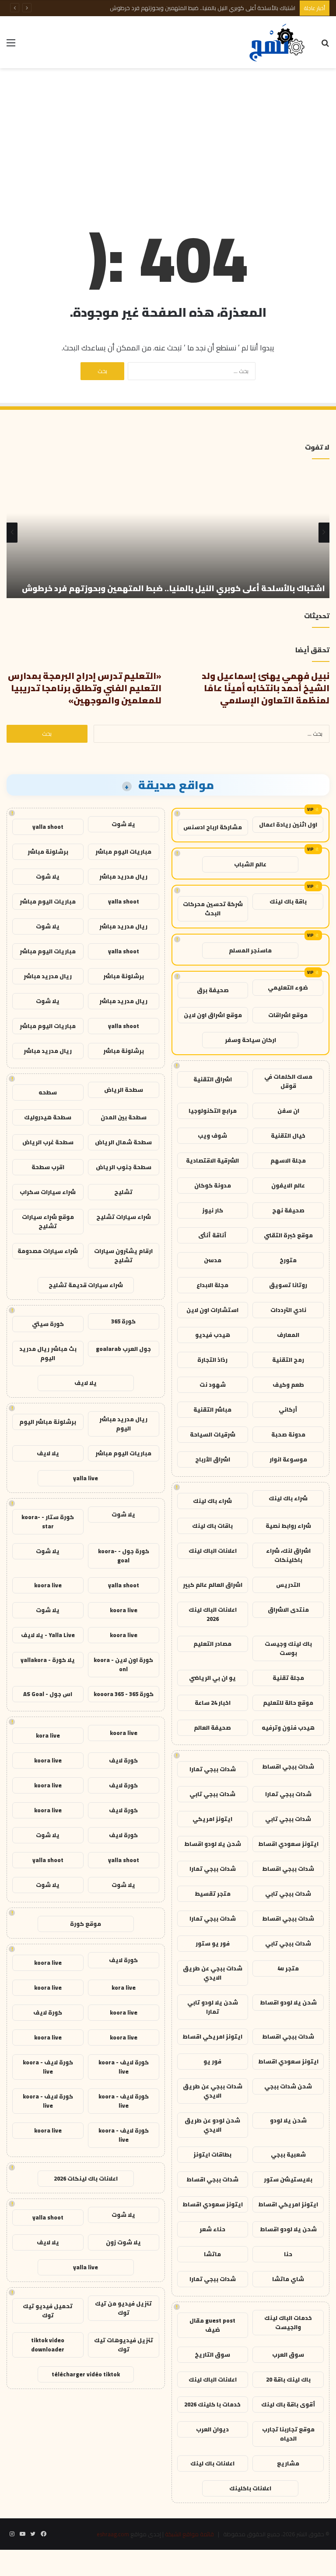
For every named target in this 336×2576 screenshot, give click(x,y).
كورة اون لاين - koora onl (123, 1664)
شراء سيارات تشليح (124, 1217)
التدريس (288, 1585)
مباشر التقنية (212, 1409)
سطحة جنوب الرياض (124, 1167)
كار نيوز (213, 1210)
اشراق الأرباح (213, 1459)
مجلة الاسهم (288, 1160)
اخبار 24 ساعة (213, 1703)
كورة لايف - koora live (124, 2067)
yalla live (86, 1478)
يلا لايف (86, 1383)
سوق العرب (288, 2354)
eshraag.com (113, 2534)
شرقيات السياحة (213, 1434)
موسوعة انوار (288, 1459)
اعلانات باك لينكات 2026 (86, 2178)
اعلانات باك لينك (212, 2463)
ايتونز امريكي (212, 1819)
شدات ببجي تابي (212, 1794)
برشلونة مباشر (48, 852)
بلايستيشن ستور (288, 2179)
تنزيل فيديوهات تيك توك (124, 2345)
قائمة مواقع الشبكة (189, 2534)
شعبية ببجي (288, 2154)
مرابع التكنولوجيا (213, 1111)
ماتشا (212, 2254)
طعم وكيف (288, 1385)
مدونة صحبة (288, 1434)
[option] (168, 533)
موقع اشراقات (288, 1015)
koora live (48, 1585)
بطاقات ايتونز (212, 2154)
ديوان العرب (212, 2429)
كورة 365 (123, 1321)
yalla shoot (48, 827)
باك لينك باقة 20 (288, 2379)
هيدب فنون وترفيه (288, 1728)
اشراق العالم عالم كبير (213, 1585)
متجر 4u (288, 1968)
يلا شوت (123, 824)
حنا (288, 2254)
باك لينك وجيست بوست (288, 1648)
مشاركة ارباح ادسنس (213, 827)
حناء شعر (212, 2229)
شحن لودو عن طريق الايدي (212, 2125)
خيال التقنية (288, 1136)
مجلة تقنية (288, 1678)
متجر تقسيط (213, 1894)
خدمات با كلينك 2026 (212, 2404)
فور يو (212, 2061)
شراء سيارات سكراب (48, 1192)
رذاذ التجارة (212, 1360)
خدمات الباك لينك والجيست (288, 2322)
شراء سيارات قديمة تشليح (86, 1285)
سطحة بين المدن (124, 1117)
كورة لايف (123, 1760)
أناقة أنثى (212, 1235)
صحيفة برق (213, 990)
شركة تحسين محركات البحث (213, 909)
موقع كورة (86, 1924)
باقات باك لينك (212, 1526)
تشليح (123, 1192)
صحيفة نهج (288, 1210)
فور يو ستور (213, 1943)
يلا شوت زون (123, 2242)
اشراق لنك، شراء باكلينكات (288, 1555)
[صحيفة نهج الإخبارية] (278, 42)
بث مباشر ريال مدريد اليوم (48, 1353)
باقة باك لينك (288, 901)
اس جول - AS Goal (48, 1694)
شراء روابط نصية (288, 1526)
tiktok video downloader (48, 2345)
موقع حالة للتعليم (288, 1703)
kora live (48, 1735)
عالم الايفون (288, 1185)
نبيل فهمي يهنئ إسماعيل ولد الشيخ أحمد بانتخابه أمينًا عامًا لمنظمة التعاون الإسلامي (266, 688)
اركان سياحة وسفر (250, 1040)
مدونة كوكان (213, 1185)
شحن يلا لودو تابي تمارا (213, 2007)
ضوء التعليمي (288, 987)
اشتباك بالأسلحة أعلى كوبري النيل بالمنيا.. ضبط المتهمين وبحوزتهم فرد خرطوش (203, 8)
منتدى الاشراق (288, 1610)
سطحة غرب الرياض (48, 1142)
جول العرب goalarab (123, 1349)
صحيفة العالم (212, 1728)
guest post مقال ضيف (212, 2325)
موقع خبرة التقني (288, 1235)
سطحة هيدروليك (48, 1117)
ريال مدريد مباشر (123, 876)
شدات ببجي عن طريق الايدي (213, 1973)
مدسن (213, 1260)
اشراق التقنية (213, 1079)
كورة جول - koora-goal (124, 1556)
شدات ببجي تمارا (213, 1769)
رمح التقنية (288, 1360)
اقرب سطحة (48, 1167)
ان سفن (288, 1111)
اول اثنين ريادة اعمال (288, 824)
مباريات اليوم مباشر (123, 852)
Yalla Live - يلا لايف (48, 1635)
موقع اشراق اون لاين (213, 1015)
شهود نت (213, 1385)
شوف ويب (212, 1136)
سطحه (48, 1092)
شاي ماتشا (288, 2279)
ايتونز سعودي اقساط (288, 1844)
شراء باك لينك (288, 1498)
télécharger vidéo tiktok (86, 2374)
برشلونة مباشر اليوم (48, 1422)
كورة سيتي (48, 1324)
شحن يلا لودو (288, 2120)
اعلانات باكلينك (250, 2488)
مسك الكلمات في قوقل (288, 1081)
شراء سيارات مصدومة (48, 1251)
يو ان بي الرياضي (212, 1678)
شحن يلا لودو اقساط (213, 1844)
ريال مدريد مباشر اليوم (123, 1424)
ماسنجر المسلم (250, 950)
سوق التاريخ (212, 2354)
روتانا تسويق (288, 1285)
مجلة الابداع (212, 1285)
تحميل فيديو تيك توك (48, 2311)
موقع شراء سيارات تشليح (48, 1221)
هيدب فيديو (213, 1335)
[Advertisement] (168, 138)
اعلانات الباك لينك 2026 (213, 1614)
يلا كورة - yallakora (48, 1660)
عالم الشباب (250, 864)
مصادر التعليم (212, 1644)
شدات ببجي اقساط (288, 1766)
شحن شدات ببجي (288, 2086)
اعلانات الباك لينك (213, 1551)
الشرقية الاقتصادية (212, 1160)
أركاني (288, 1409)
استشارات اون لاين (212, 1310)
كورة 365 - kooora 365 (124, 1694)
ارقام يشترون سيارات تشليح (123, 1255)
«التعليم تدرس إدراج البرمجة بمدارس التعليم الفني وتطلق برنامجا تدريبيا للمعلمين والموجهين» (85, 688)
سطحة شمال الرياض (123, 1142)
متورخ (288, 1260)
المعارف (288, 1335)
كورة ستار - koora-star (48, 1522)
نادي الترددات (288, 1310)
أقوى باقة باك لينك (288, 2404)
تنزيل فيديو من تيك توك (123, 2308)
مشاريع (288, 2463)
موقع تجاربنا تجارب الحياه (288, 2434)
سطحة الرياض (124, 1090)
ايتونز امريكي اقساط (212, 2036)
